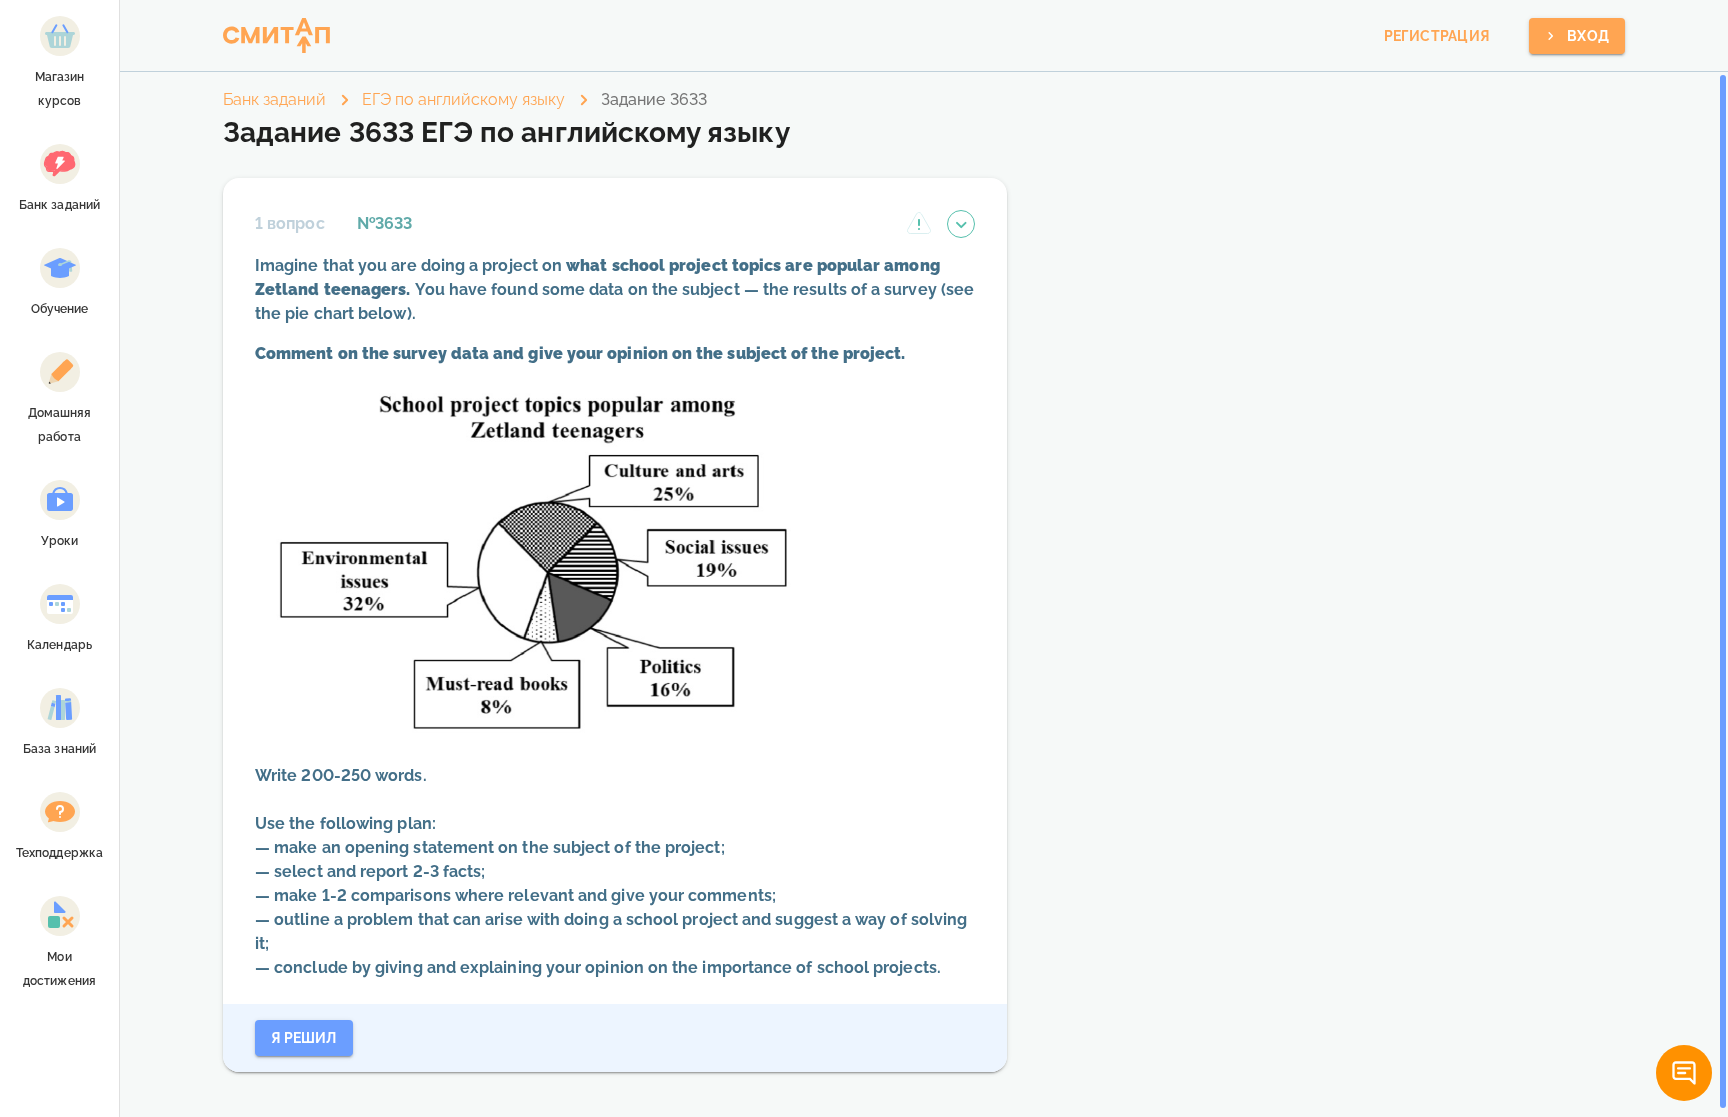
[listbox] (59, 504)
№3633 (384, 223)
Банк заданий (274, 99)
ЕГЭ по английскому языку (463, 99)
